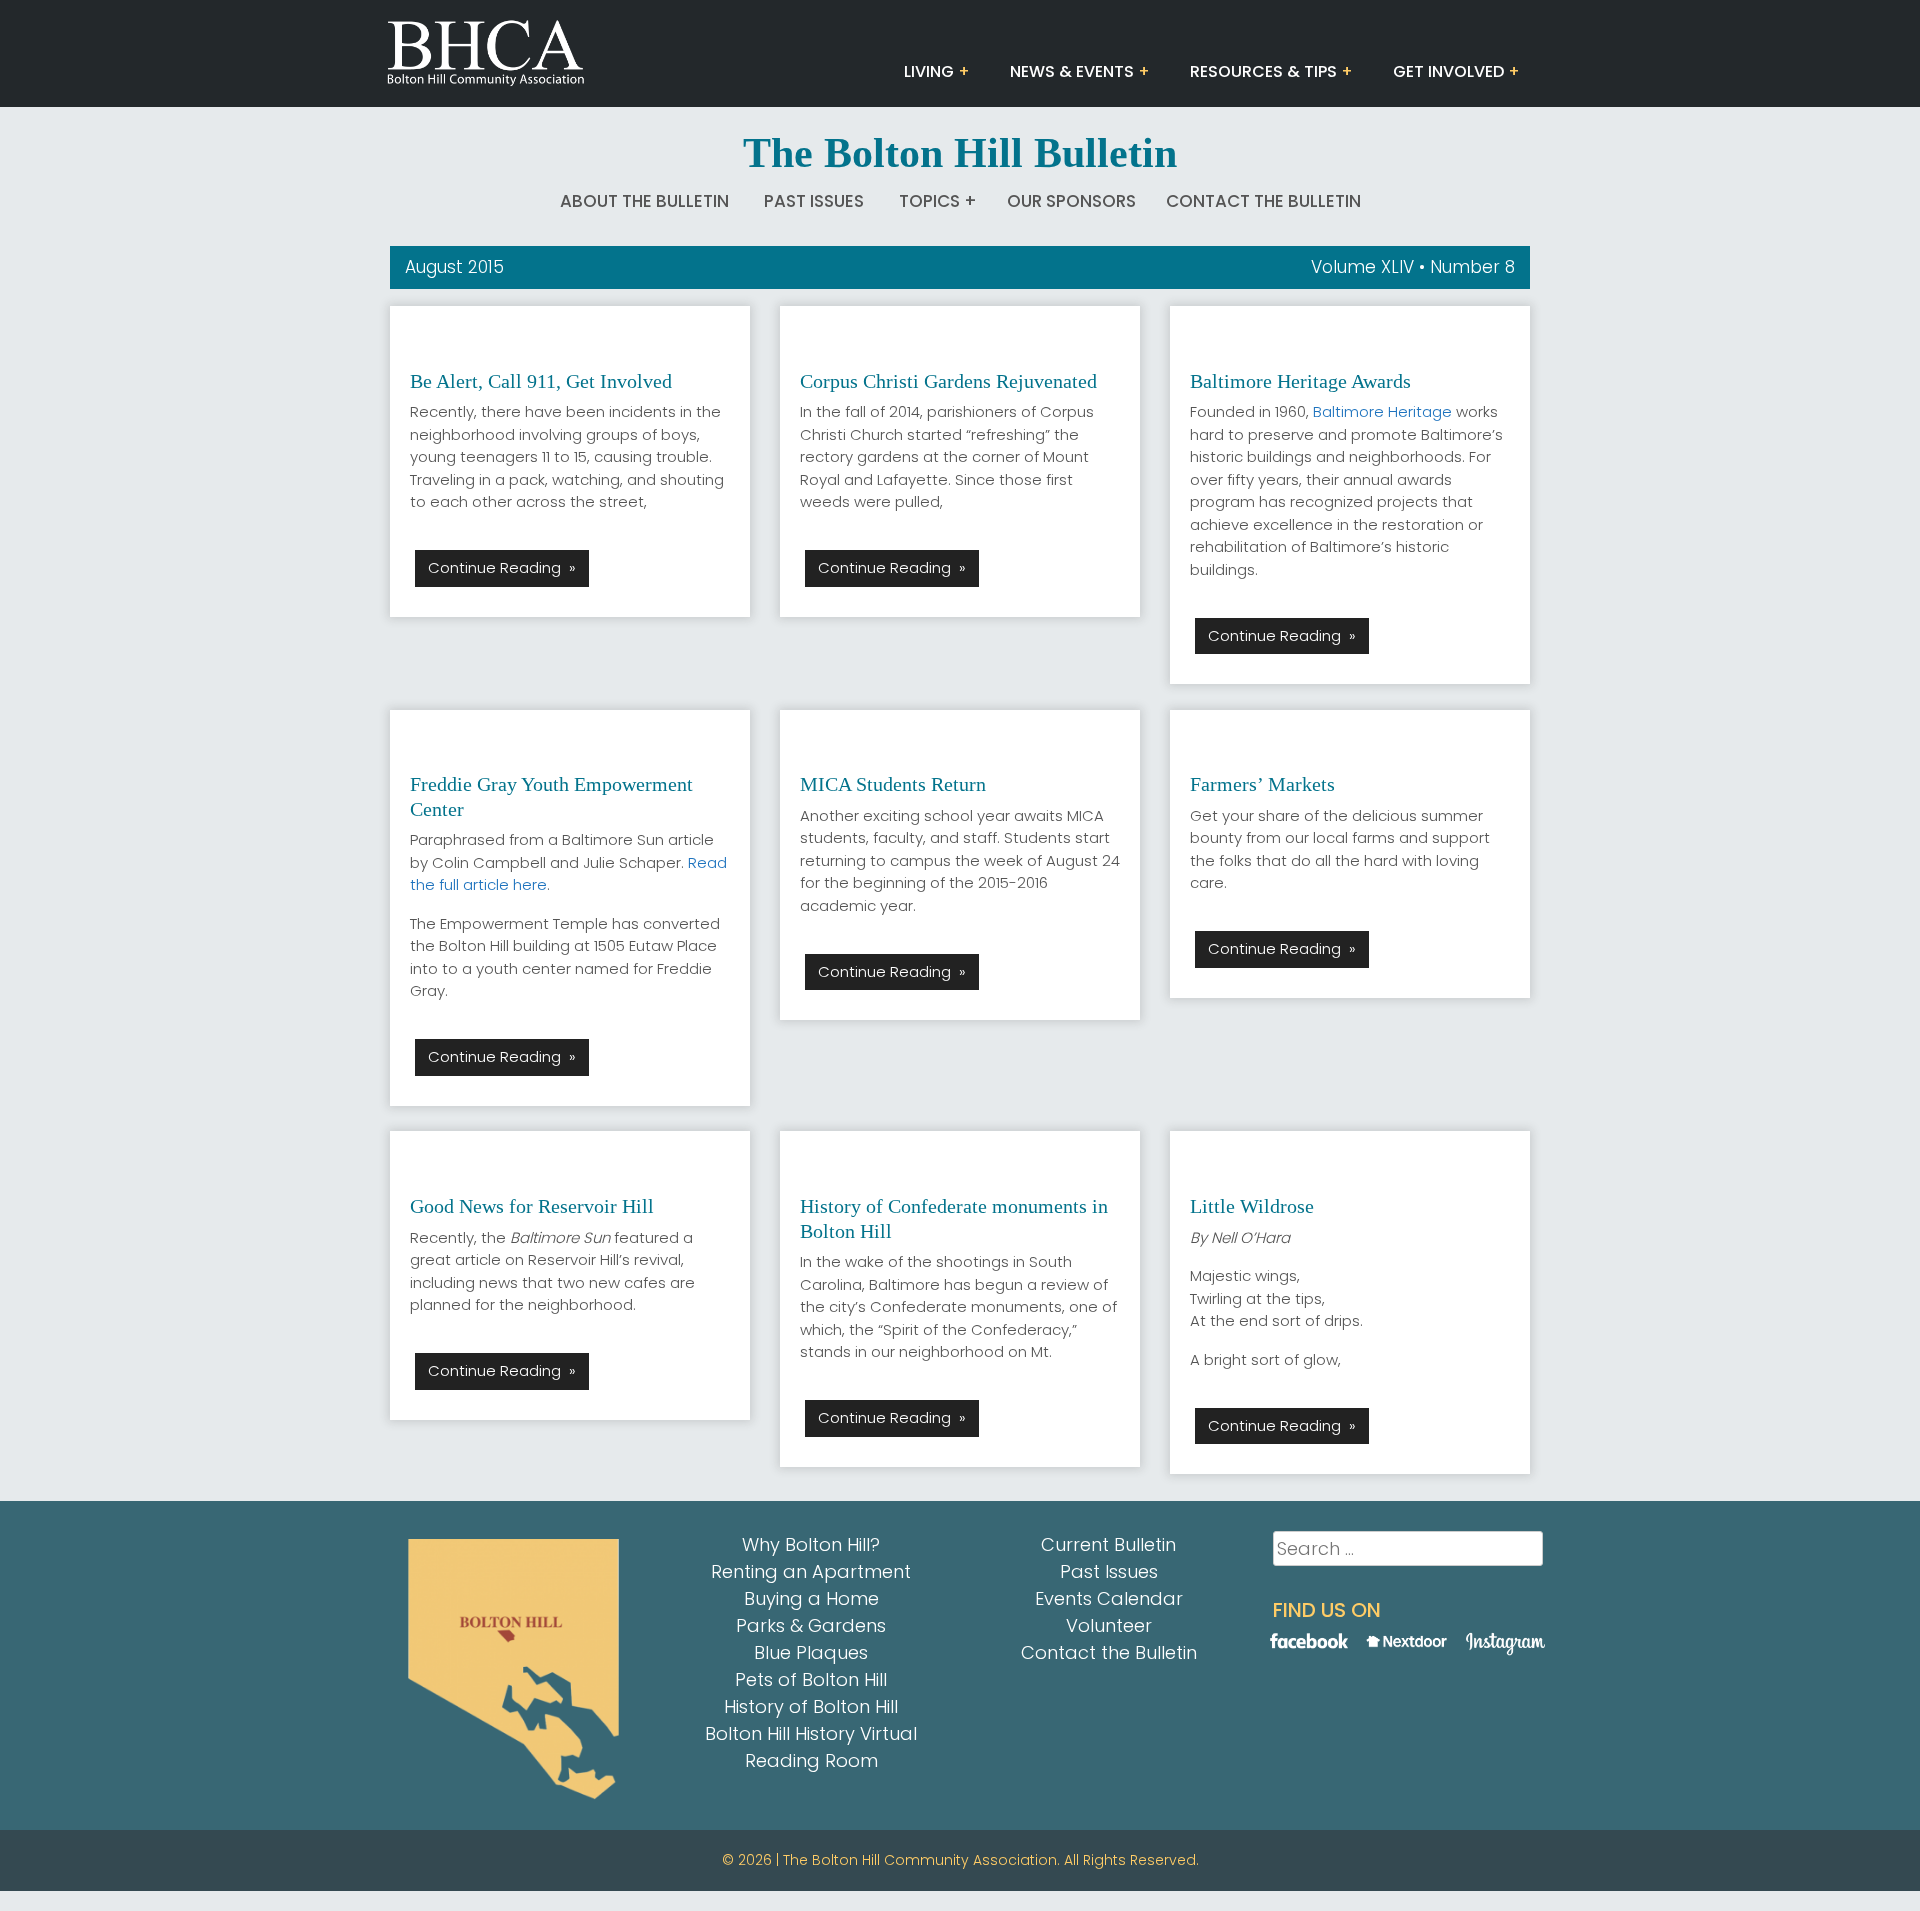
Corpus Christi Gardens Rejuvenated (948, 381)
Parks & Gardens (811, 1625)
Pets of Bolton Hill (811, 1679)
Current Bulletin (1108, 1544)
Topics (929, 201)
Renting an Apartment (811, 1571)
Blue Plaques (811, 1652)
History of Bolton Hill (811, 1706)
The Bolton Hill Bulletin (960, 153)
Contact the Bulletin (1263, 201)
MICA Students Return (893, 784)
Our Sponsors (1071, 201)
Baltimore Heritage (1382, 411)
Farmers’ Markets (1262, 784)
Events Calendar (1109, 1598)
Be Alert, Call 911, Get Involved (541, 381)
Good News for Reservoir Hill (532, 1206)
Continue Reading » (502, 567)
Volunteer (1109, 1625)
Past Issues (814, 201)
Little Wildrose (1252, 1206)
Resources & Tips (1263, 71)
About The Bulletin (644, 201)
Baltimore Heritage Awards (1300, 381)
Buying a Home (811, 1598)
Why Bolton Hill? (811, 1544)
